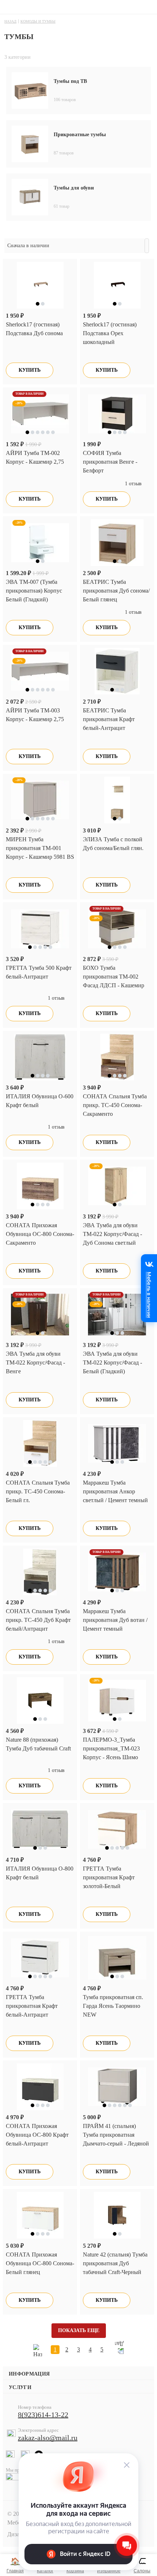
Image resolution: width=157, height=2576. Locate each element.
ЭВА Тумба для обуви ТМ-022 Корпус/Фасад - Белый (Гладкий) (112, 1362)
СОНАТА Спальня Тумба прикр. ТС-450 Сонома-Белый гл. (38, 1491)
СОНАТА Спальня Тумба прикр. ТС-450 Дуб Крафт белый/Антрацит (38, 1620)
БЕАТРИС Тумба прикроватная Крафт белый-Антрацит (109, 719)
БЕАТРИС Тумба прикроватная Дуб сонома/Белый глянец (116, 591)
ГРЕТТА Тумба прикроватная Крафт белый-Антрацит (32, 2006)
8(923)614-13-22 (43, 2415)
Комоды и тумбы (38, 21)
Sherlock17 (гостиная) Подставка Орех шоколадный (110, 333)
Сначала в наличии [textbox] (28, 246)
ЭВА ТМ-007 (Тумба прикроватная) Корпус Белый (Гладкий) (34, 591)
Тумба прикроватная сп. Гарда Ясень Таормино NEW (113, 2006)
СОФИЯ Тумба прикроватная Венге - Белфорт (110, 462)
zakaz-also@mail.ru (48, 2438)
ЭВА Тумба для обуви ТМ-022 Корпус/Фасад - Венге (35, 1362)
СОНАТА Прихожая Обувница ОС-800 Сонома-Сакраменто (40, 1234)
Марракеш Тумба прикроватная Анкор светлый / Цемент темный (115, 1491)
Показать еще (79, 2330)
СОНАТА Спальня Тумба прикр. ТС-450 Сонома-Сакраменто (115, 1105)
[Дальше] (119, 2350)
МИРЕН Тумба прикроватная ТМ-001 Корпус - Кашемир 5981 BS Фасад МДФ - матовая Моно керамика (40, 857)
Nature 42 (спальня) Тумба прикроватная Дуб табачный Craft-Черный (115, 2263)
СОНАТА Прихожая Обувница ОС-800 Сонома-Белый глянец (40, 2263)
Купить (30, 370)
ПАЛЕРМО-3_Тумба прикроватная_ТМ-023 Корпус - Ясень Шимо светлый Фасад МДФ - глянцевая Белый (111, 1757)
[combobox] (74, 246)
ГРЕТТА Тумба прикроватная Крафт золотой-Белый (109, 1877)
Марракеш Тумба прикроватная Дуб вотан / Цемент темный (115, 1620)
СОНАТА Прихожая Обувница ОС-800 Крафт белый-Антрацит (37, 2135)
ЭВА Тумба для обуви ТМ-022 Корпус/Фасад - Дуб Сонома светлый (112, 1234)
